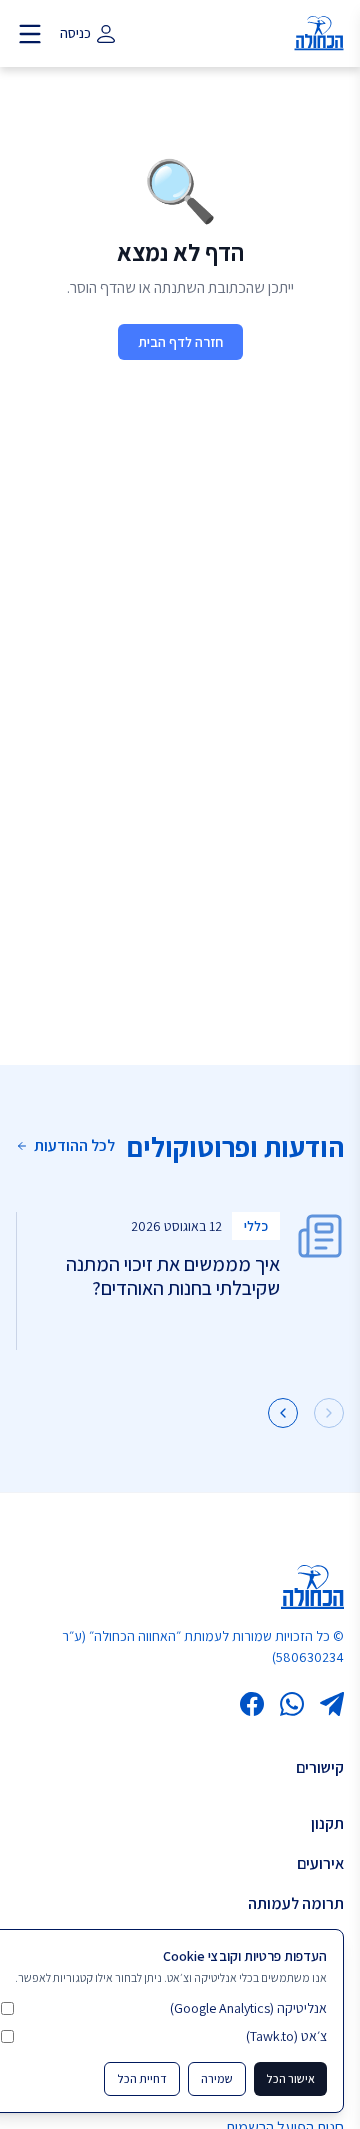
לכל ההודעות (74, 1145)
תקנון (327, 1823)
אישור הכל (290, 2078)
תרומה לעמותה (296, 1903)
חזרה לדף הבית (180, 342)
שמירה (217, 2078)
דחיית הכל (142, 2078)
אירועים (320, 1863)
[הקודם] (329, 1413)
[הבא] (283, 1413)
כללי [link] (256, 1226)
